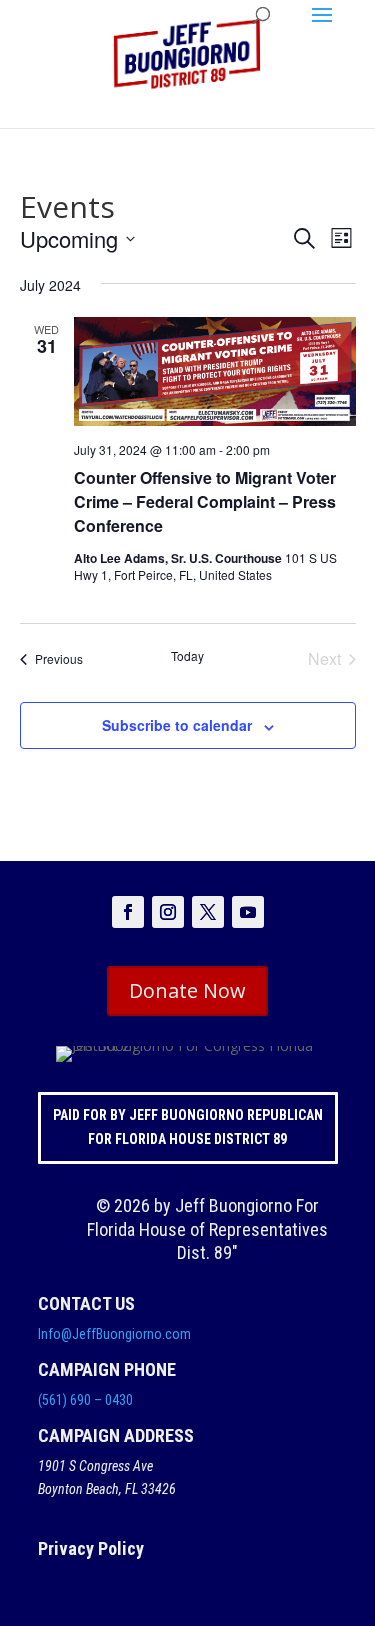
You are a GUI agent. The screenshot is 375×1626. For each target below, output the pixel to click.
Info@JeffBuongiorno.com (114, 1334)
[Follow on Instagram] (168, 912)
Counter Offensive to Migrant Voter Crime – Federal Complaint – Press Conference (205, 501)
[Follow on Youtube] (248, 912)
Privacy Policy (91, 1548)
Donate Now (187, 990)
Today (187, 656)
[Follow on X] (208, 912)
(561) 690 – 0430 (85, 1400)
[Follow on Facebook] (128, 912)
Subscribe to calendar (177, 725)
